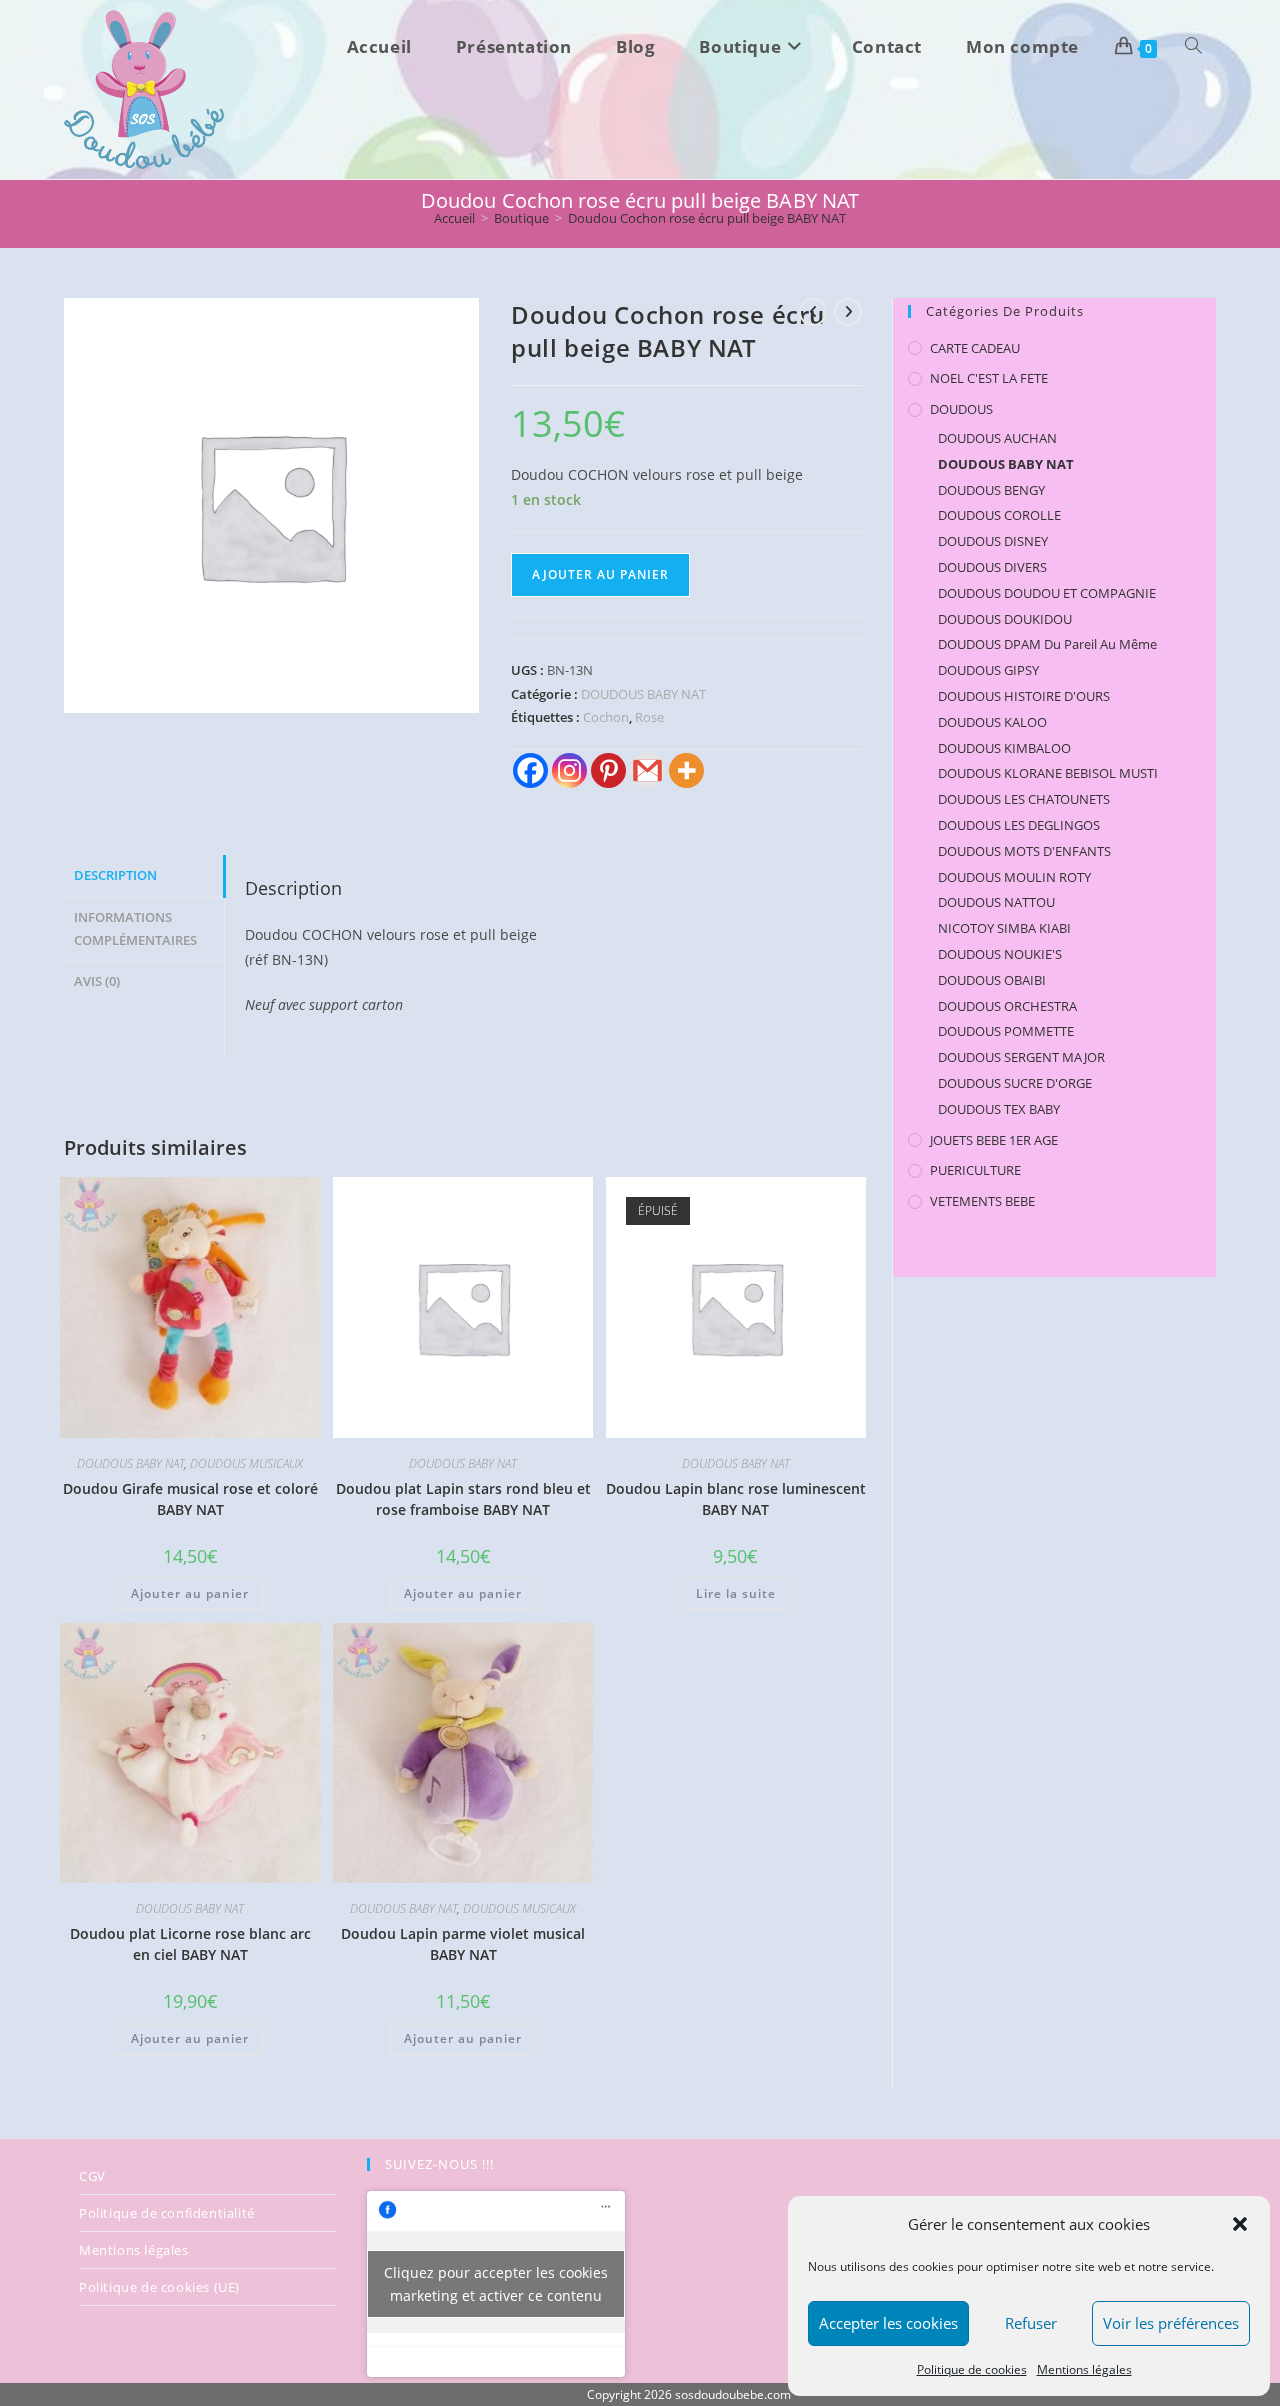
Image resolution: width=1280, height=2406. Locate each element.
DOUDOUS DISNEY (993, 541)
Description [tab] (115, 875)
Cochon (606, 717)
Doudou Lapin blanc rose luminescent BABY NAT (736, 1499)
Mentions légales (1084, 2369)
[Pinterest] (608, 770)
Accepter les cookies (888, 2323)
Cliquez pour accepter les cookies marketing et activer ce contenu (496, 2284)
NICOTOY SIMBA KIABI (1004, 928)
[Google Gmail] (647, 770)
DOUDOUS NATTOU (996, 902)
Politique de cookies (972, 2369)
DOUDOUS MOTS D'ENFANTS (1024, 851)
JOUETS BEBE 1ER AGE (994, 1140)
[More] (686, 770)
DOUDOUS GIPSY (988, 670)
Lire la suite (736, 1593)
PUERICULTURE (975, 1170)
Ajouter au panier (600, 574)
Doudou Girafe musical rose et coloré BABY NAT (190, 1499)
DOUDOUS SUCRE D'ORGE (1015, 1083)
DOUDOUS (961, 409)
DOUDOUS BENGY (991, 490)
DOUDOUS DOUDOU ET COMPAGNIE (1047, 593)
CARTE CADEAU (975, 348)
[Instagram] (569, 770)
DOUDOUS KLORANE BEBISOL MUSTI (1048, 773)
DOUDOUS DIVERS (992, 567)
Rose (649, 717)
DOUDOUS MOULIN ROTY (1014, 877)
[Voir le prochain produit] (848, 312)
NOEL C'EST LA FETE (989, 378)
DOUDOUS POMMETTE (1006, 1031)
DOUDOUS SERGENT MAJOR (1021, 1057)
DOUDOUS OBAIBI (992, 980)
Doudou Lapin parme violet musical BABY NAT (463, 1944)
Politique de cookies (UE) (159, 2287)
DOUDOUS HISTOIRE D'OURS (1024, 696)
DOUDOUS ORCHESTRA (1007, 1006)
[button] (1240, 2224)
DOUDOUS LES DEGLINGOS (1019, 825)
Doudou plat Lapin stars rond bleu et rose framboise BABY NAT (463, 1499)
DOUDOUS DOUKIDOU (1005, 619)
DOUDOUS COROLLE (999, 515)
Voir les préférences (1171, 2323)
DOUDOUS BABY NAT (643, 694)
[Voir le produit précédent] (813, 312)
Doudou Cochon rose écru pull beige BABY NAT (707, 218)
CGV (92, 2176)
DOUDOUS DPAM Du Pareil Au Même (1047, 644)
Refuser (1031, 2323)
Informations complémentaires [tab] (135, 929)
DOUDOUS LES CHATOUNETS (1024, 799)
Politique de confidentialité (167, 2213)
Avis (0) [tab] (97, 981)
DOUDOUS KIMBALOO (1004, 748)
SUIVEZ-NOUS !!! (439, 2164)
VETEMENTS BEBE (982, 1201)
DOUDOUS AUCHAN (997, 438)
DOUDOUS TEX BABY (999, 1109)
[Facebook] (530, 770)
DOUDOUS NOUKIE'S (1000, 954)
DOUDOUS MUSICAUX (246, 1463)
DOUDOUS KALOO (992, 722)
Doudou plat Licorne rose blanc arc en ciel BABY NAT (190, 1944)
